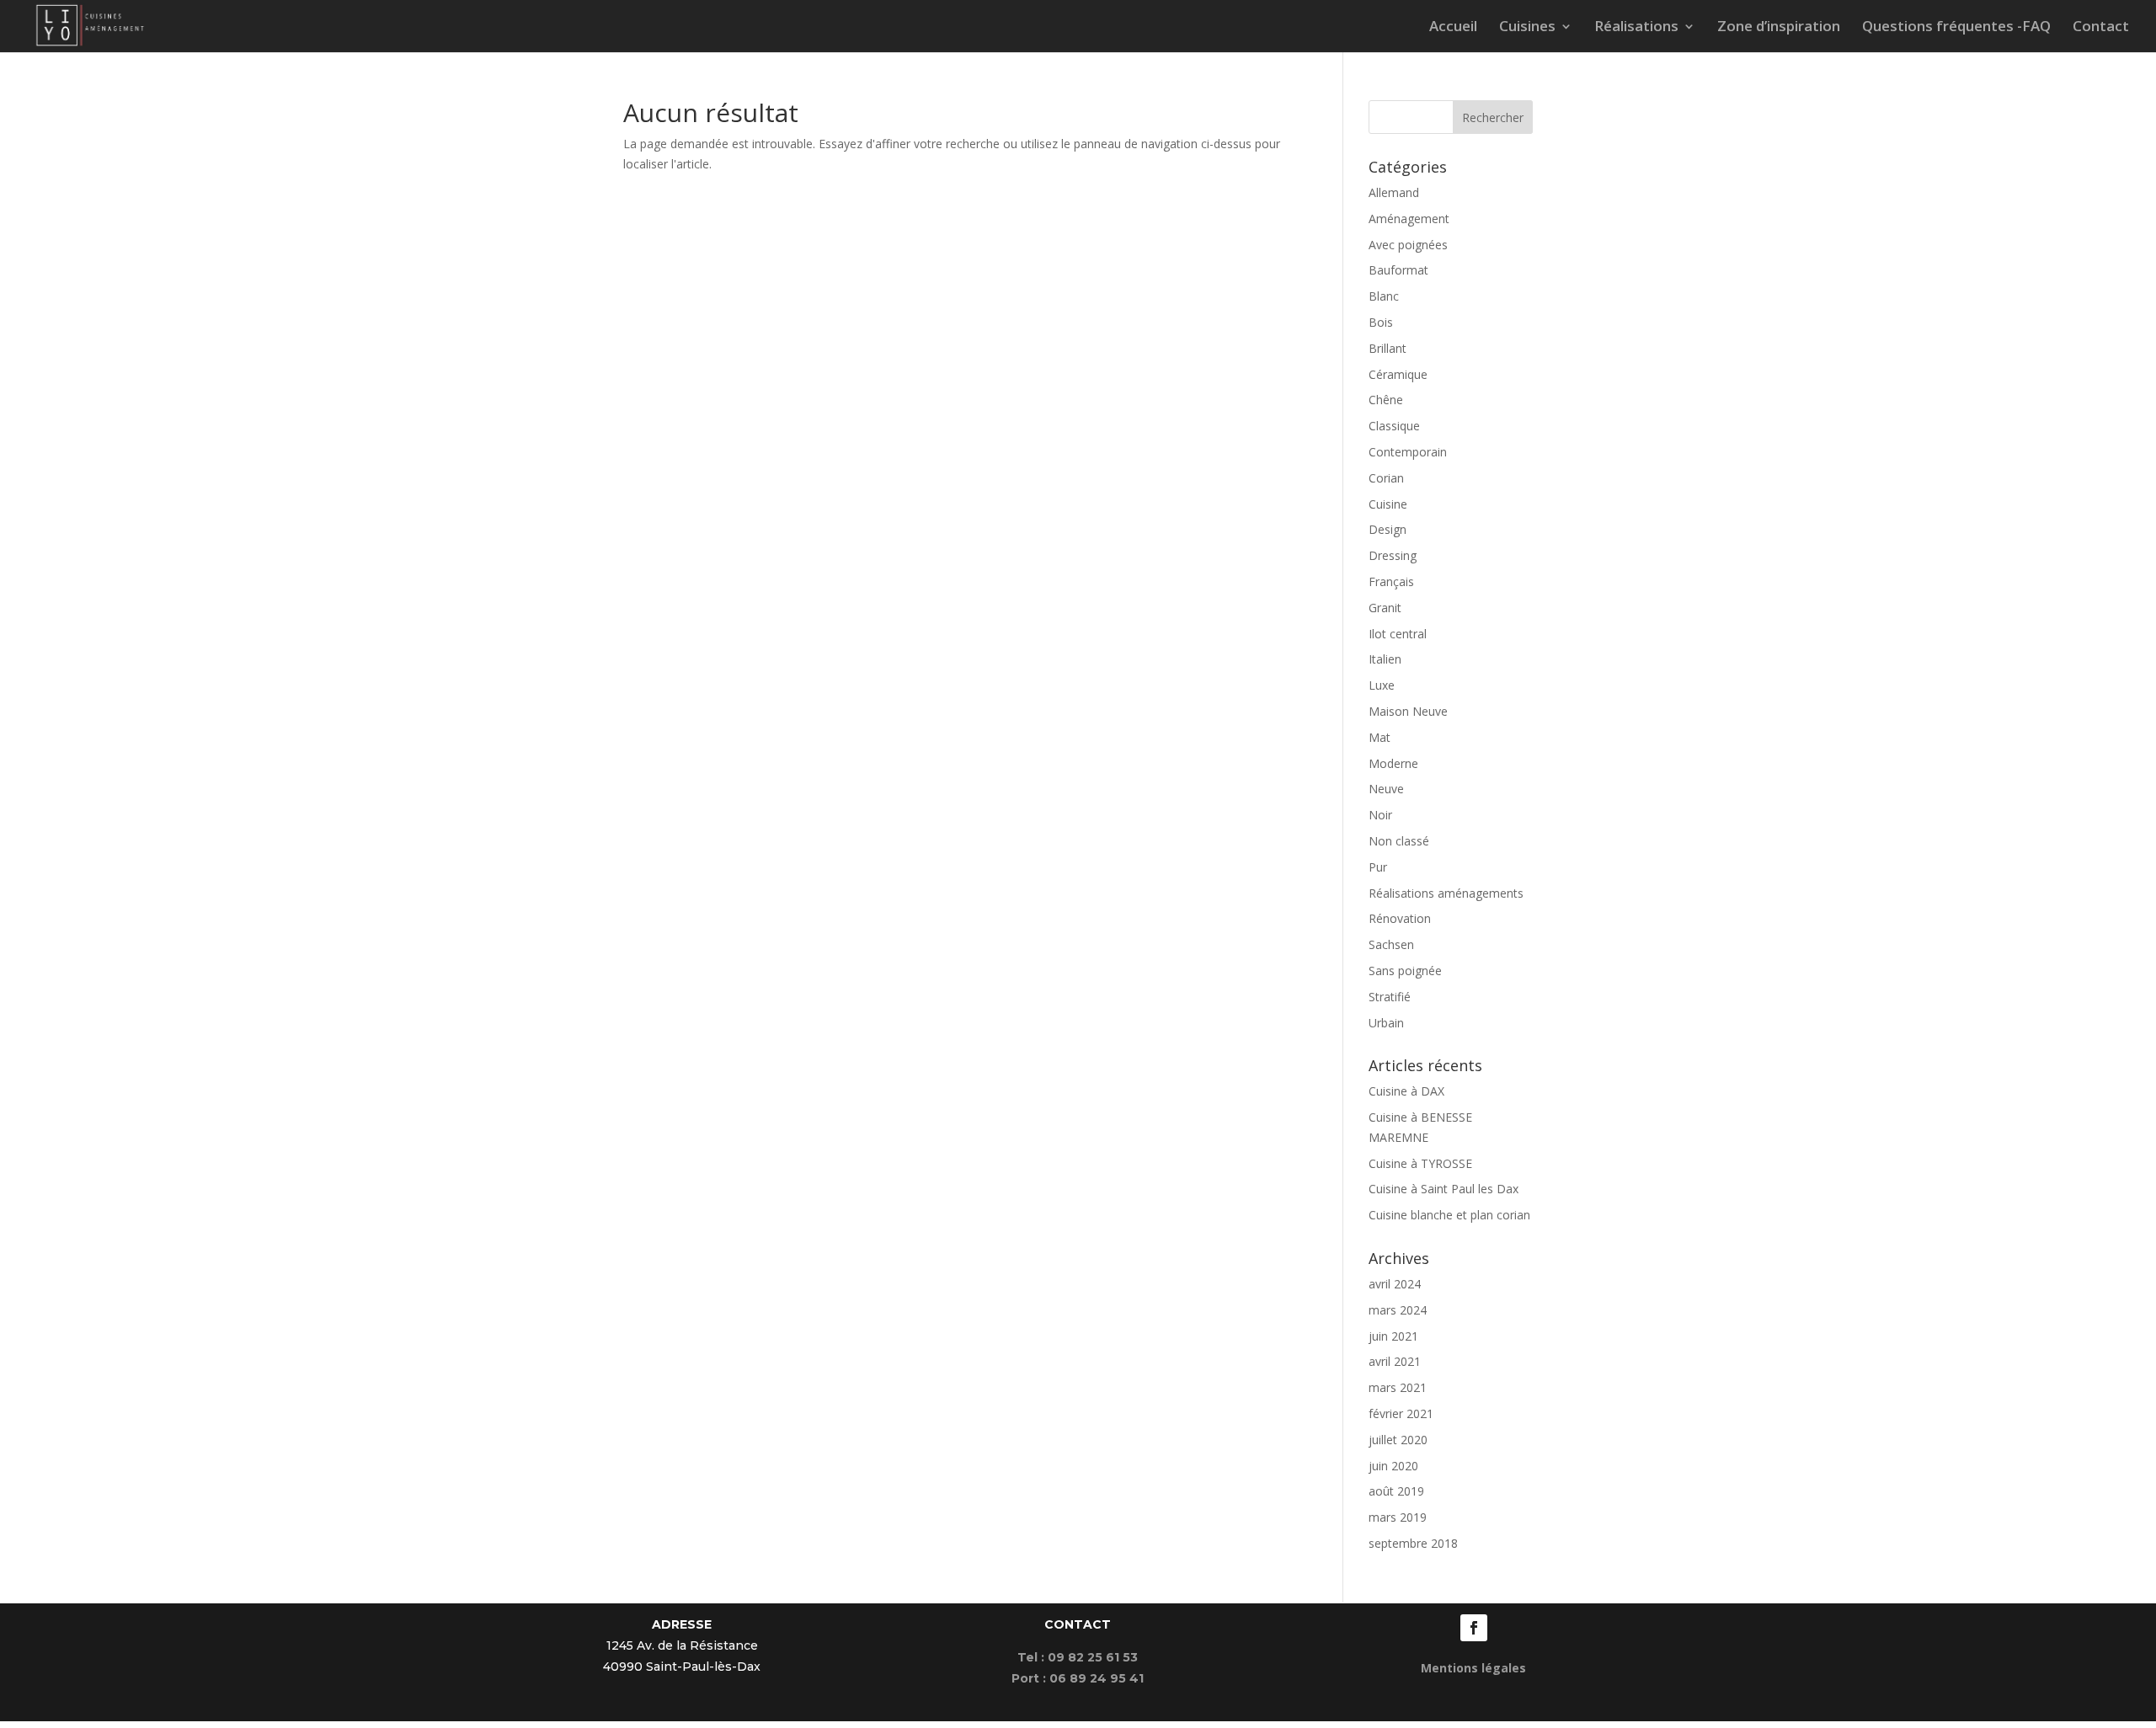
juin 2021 (1393, 1336)
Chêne (1386, 400)
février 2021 (1401, 1413)
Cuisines (1527, 28)
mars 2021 (1398, 1387)
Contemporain (1408, 452)
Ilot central (1398, 634)
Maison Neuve (1408, 711)
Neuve (1386, 789)
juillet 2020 (1398, 1440)
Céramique (1398, 374)
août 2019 (1396, 1491)
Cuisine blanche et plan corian (1449, 1215)
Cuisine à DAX (1406, 1091)
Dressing (1393, 555)
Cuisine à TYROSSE (1420, 1163)
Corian (1386, 478)
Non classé (1399, 841)
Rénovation (1400, 918)
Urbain (1386, 1023)
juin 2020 (1393, 1466)
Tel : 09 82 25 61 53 (1078, 1657)
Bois (1381, 322)
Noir (1380, 815)
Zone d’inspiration (1779, 28)
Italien (1385, 659)
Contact (2101, 28)
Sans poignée (1405, 971)
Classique (1394, 426)
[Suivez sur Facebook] (1474, 1628)
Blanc (1384, 296)
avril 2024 (1395, 1284)
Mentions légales (1473, 1668)
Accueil (1453, 28)
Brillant (1388, 348)
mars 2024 (1398, 1310)
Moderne (1393, 763)
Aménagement (1409, 219)
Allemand (1394, 192)
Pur (1378, 867)
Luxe (1382, 685)
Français (1391, 581)
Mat (1380, 737)
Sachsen (1391, 944)
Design (1388, 529)
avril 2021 (1395, 1361)
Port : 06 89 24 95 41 (1078, 1678)
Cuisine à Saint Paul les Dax (1444, 1189)
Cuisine (1388, 504)
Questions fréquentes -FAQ (1956, 28)
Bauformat (1398, 270)
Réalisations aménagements (1446, 893)
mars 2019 (1398, 1517)
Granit (1385, 608)
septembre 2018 (1413, 1543)
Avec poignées (1408, 245)
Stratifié (1390, 997)
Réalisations (1636, 28)
